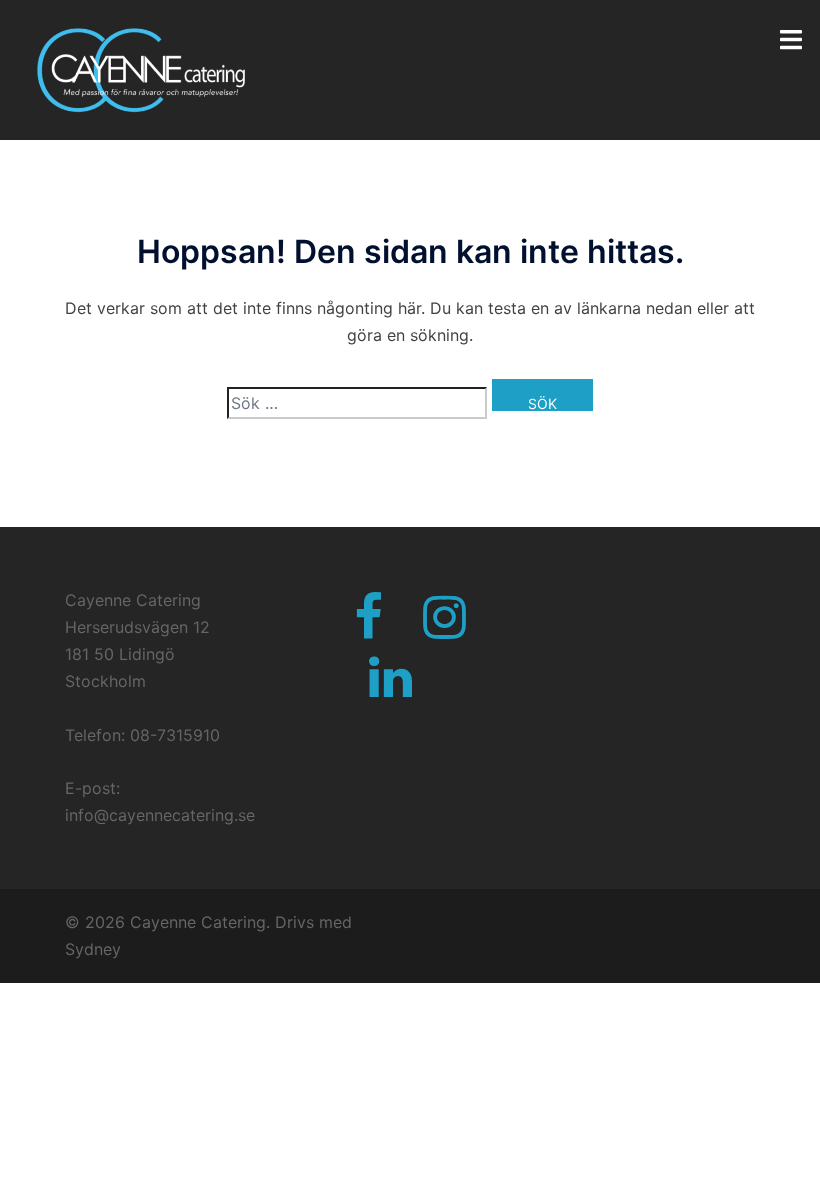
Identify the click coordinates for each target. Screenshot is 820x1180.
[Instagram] (444, 629)
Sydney (93, 949)
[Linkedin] (390, 689)
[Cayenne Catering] (137, 68)
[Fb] (368, 629)
